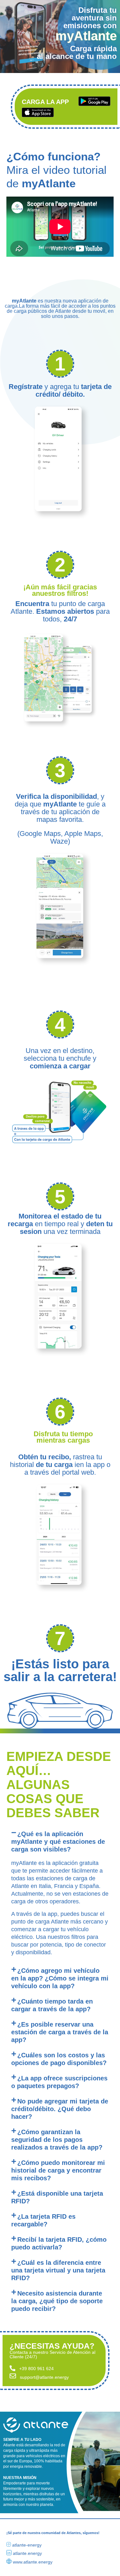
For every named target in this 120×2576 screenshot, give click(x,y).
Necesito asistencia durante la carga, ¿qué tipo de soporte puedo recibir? (57, 2301)
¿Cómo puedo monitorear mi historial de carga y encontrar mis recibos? (58, 2170)
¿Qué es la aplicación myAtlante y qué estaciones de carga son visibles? (58, 1842)
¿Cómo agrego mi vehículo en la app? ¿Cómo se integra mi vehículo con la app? (60, 1978)
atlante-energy (27, 2545)
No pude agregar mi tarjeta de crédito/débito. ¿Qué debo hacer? (60, 2109)
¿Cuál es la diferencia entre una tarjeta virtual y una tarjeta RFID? (58, 2270)
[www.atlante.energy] (9, 2561)
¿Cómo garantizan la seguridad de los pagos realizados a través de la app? (57, 2140)
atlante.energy (27, 2553)
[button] (60, 1842)
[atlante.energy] (9, 2553)
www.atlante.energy (33, 2562)
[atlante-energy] (9, 2544)
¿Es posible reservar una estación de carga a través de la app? (60, 2032)
